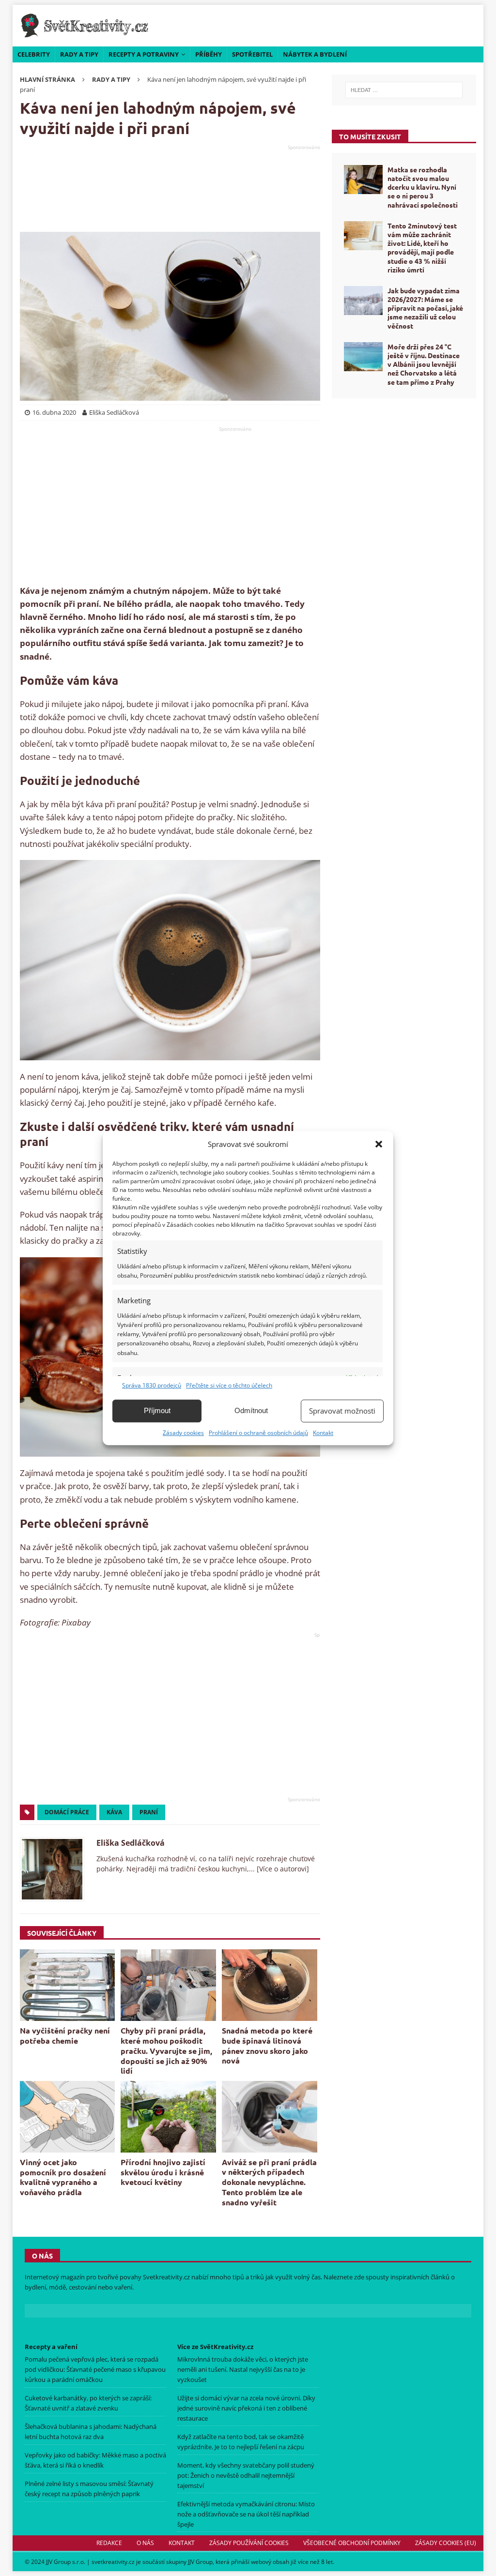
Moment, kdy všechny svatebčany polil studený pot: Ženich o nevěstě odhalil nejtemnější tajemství (246, 2475)
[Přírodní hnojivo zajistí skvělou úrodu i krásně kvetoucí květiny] (168, 2117)
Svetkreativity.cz (166, 2277)
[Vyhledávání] (404, 90)
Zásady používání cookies (249, 2543)
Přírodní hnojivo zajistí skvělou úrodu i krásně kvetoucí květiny (163, 2172)
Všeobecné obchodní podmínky (352, 2543)
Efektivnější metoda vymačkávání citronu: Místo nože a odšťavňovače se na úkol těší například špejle (246, 2514)
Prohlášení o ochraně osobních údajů (258, 1433)
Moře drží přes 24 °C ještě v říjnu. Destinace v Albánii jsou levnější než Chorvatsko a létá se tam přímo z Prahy (424, 364)
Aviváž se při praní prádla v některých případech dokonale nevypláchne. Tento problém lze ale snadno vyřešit (269, 2182)
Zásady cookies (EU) (446, 2543)
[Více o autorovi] (282, 1869)
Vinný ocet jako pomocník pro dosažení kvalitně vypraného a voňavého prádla (63, 2177)
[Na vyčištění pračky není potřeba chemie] (67, 1985)
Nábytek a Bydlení (315, 54)
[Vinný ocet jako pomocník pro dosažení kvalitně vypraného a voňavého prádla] (67, 2117)
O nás (145, 2543)
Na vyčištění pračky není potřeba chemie (65, 2035)
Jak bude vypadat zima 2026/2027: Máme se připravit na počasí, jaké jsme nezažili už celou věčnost (425, 308)
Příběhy (209, 54)
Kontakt (323, 1433)
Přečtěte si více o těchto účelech (229, 1385)
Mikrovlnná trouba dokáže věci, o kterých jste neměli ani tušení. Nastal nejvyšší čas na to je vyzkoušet (243, 2369)
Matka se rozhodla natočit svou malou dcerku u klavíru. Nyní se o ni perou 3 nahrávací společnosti (423, 187)
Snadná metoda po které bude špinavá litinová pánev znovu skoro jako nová (267, 2045)
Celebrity (34, 54)
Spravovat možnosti (342, 1411)
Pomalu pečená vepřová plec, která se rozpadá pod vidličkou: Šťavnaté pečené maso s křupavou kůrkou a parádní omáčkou (95, 2369)
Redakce (109, 2543)
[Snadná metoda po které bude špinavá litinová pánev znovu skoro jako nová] (269, 1985)
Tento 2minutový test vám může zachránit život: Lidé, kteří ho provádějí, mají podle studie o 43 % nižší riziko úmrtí (422, 248)
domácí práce (67, 1812)
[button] (379, 1144)
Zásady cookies (183, 1433)
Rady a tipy (79, 54)
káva (114, 1812)
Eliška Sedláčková (131, 1843)
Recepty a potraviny (144, 54)
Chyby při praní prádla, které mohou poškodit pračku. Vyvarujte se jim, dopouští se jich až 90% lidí (166, 2050)
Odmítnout (251, 1410)
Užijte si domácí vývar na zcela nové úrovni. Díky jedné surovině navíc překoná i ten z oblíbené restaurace (246, 2408)
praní (149, 1812)
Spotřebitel (252, 54)
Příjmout (157, 1410)
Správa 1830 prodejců (152, 1385)
